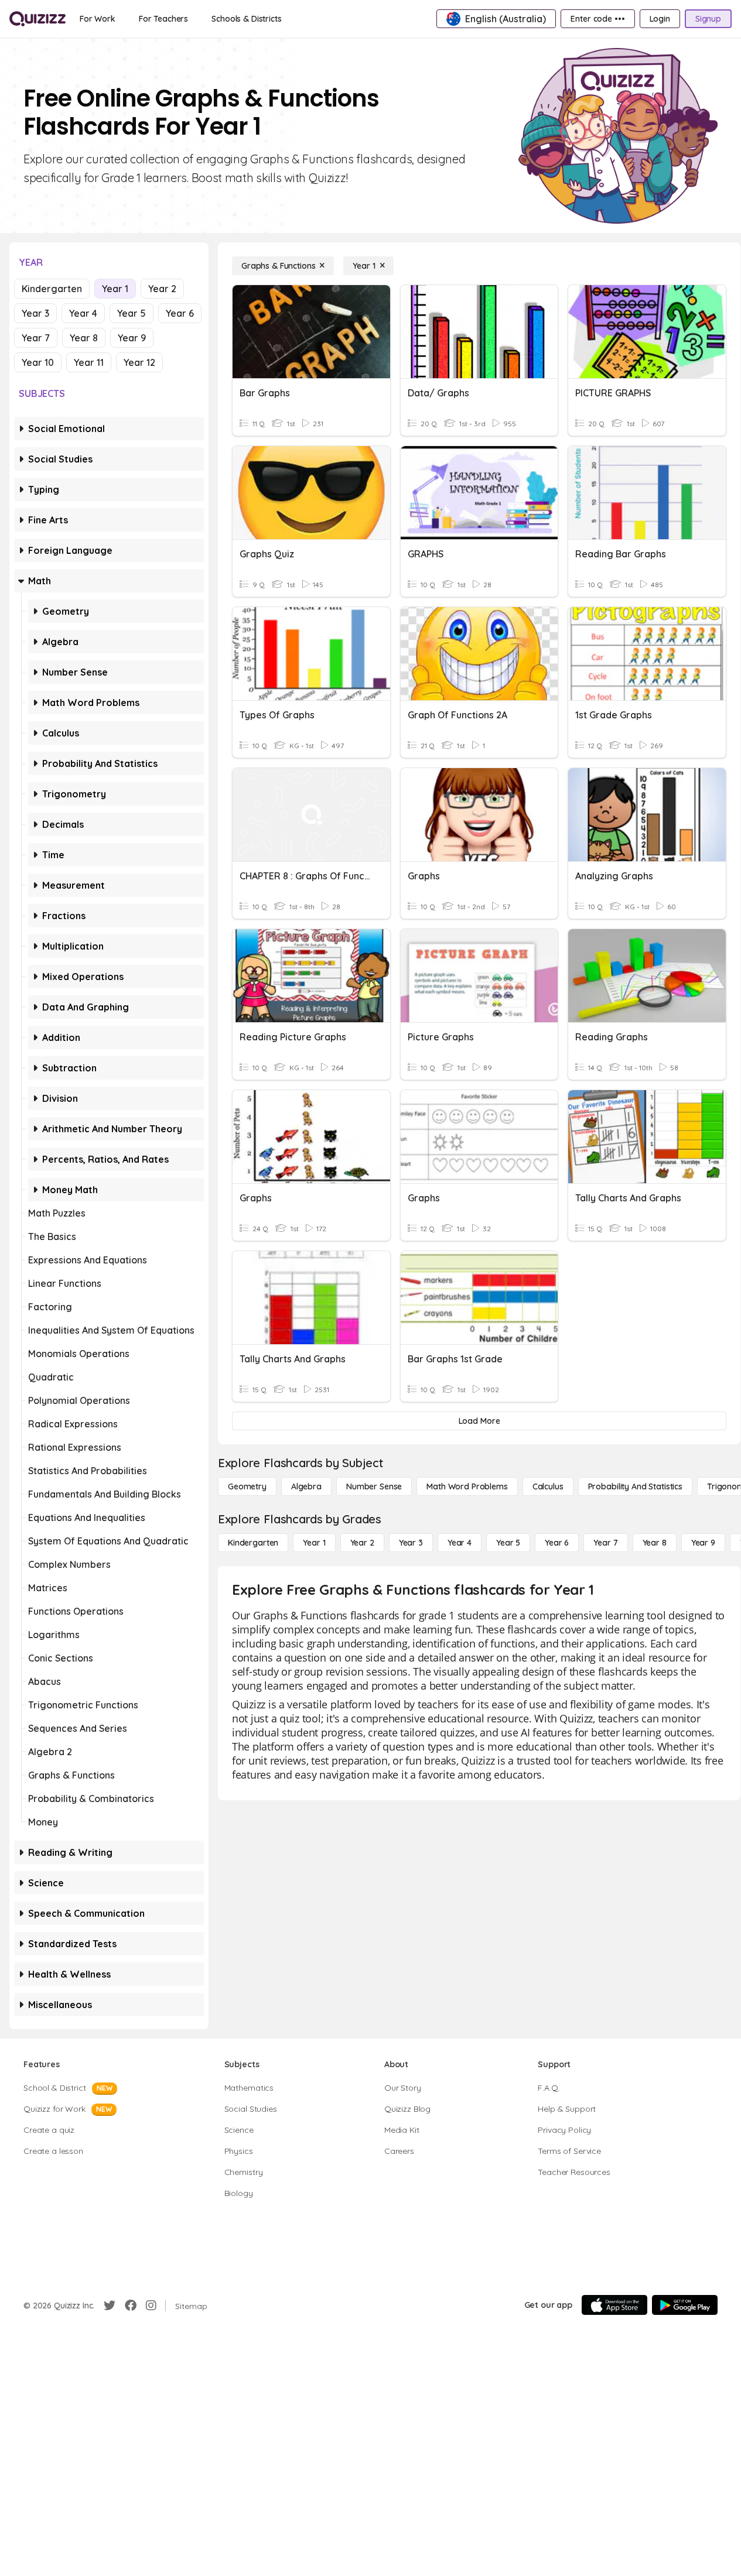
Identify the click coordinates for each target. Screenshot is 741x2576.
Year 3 (35, 313)
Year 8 (84, 338)
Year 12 (139, 362)
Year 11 (89, 362)
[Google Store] (685, 2305)
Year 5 (132, 313)
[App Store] (614, 2305)
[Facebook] (131, 2306)
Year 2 (162, 289)
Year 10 (38, 362)
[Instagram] (151, 2306)
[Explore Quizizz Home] (37, 19)
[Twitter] (110, 2306)
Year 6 (180, 313)
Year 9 (132, 338)
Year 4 (83, 313)
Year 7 (36, 338)
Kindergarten (52, 289)
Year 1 (115, 289)
